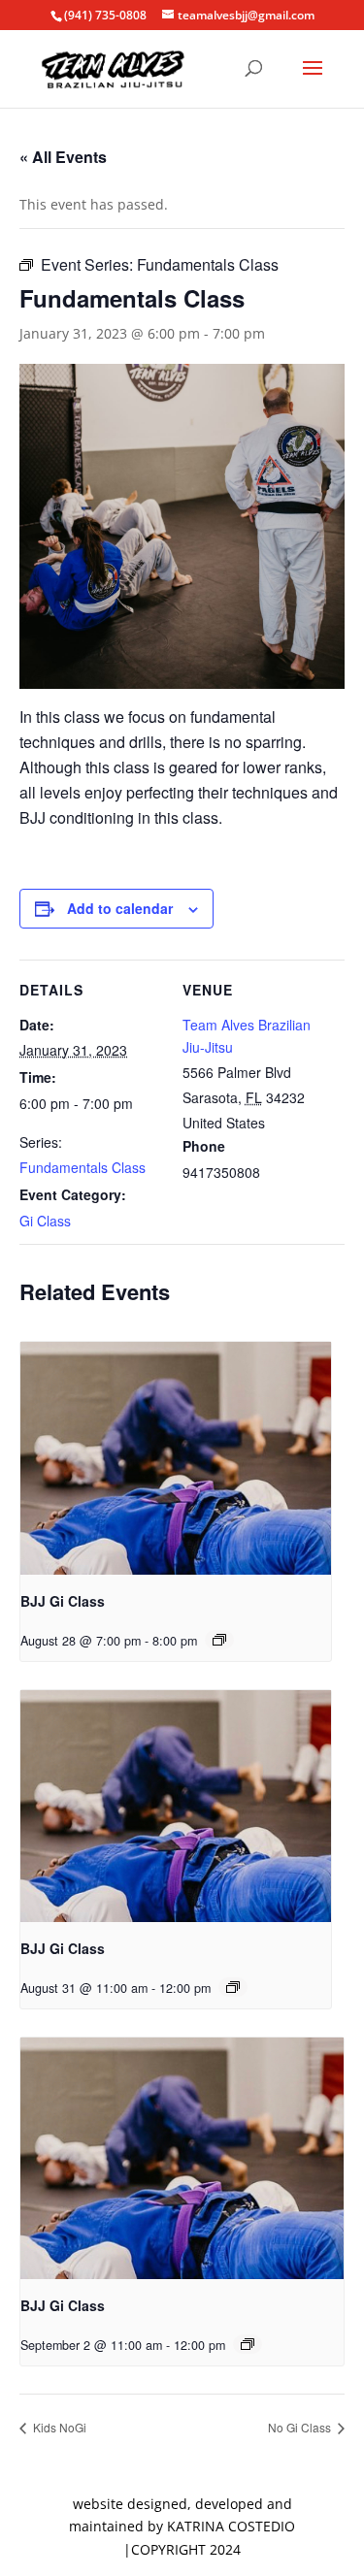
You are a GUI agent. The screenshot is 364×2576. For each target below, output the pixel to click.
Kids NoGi (58, 2427)
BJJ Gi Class (63, 1601)
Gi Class (45, 1221)
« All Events (63, 157)
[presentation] (176, 1458)
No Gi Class (301, 2427)
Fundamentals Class (83, 1167)
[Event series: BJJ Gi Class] (219, 1640)
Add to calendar (120, 908)
